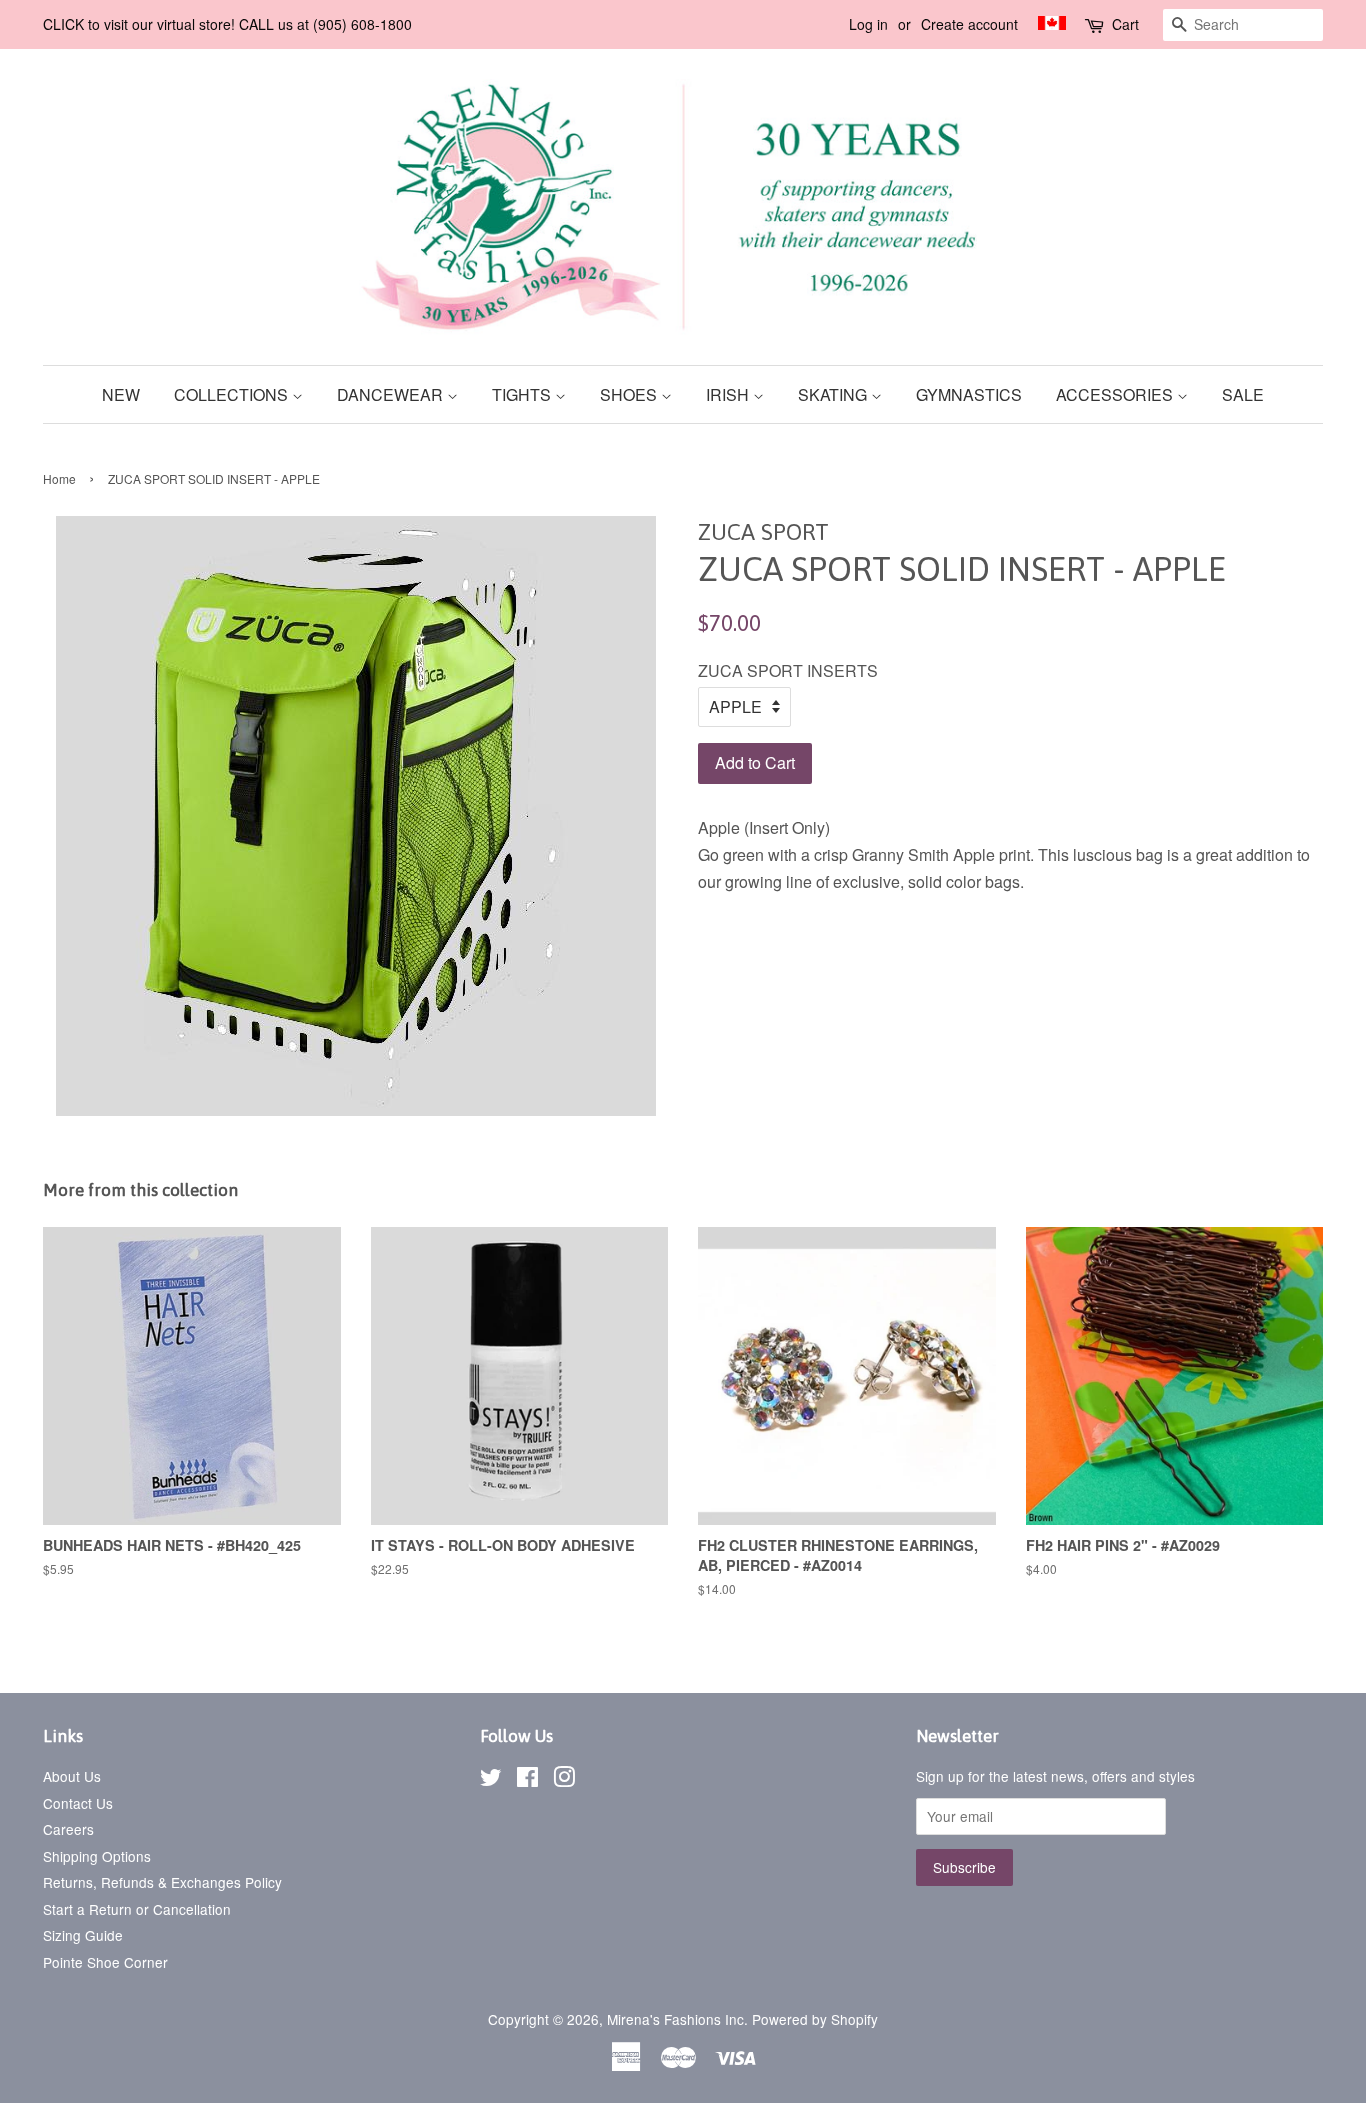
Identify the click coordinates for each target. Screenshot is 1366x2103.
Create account (969, 24)
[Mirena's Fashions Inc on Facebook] (527, 1780)
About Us (72, 1776)
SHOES (630, 394)
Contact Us (78, 1803)
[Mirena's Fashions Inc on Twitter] (491, 1780)
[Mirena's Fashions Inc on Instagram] (564, 1780)
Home (59, 478)
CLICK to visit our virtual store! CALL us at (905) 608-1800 (227, 24)
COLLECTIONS (233, 394)
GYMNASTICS (969, 394)
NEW (121, 394)
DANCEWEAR (392, 394)
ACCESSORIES (1116, 394)
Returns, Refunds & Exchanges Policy (162, 1882)
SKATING (834, 394)
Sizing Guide (83, 1935)
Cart (1125, 24)
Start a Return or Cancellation (137, 1909)
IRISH (729, 394)
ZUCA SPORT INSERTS (788, 670)
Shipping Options (97, 1856)
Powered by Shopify (815, 2019)
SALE (1243, 394)
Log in (868, 24)
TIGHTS (523, 394)
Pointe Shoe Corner (105, 1962)
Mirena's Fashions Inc (675, 2019)
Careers (68, 1829)
